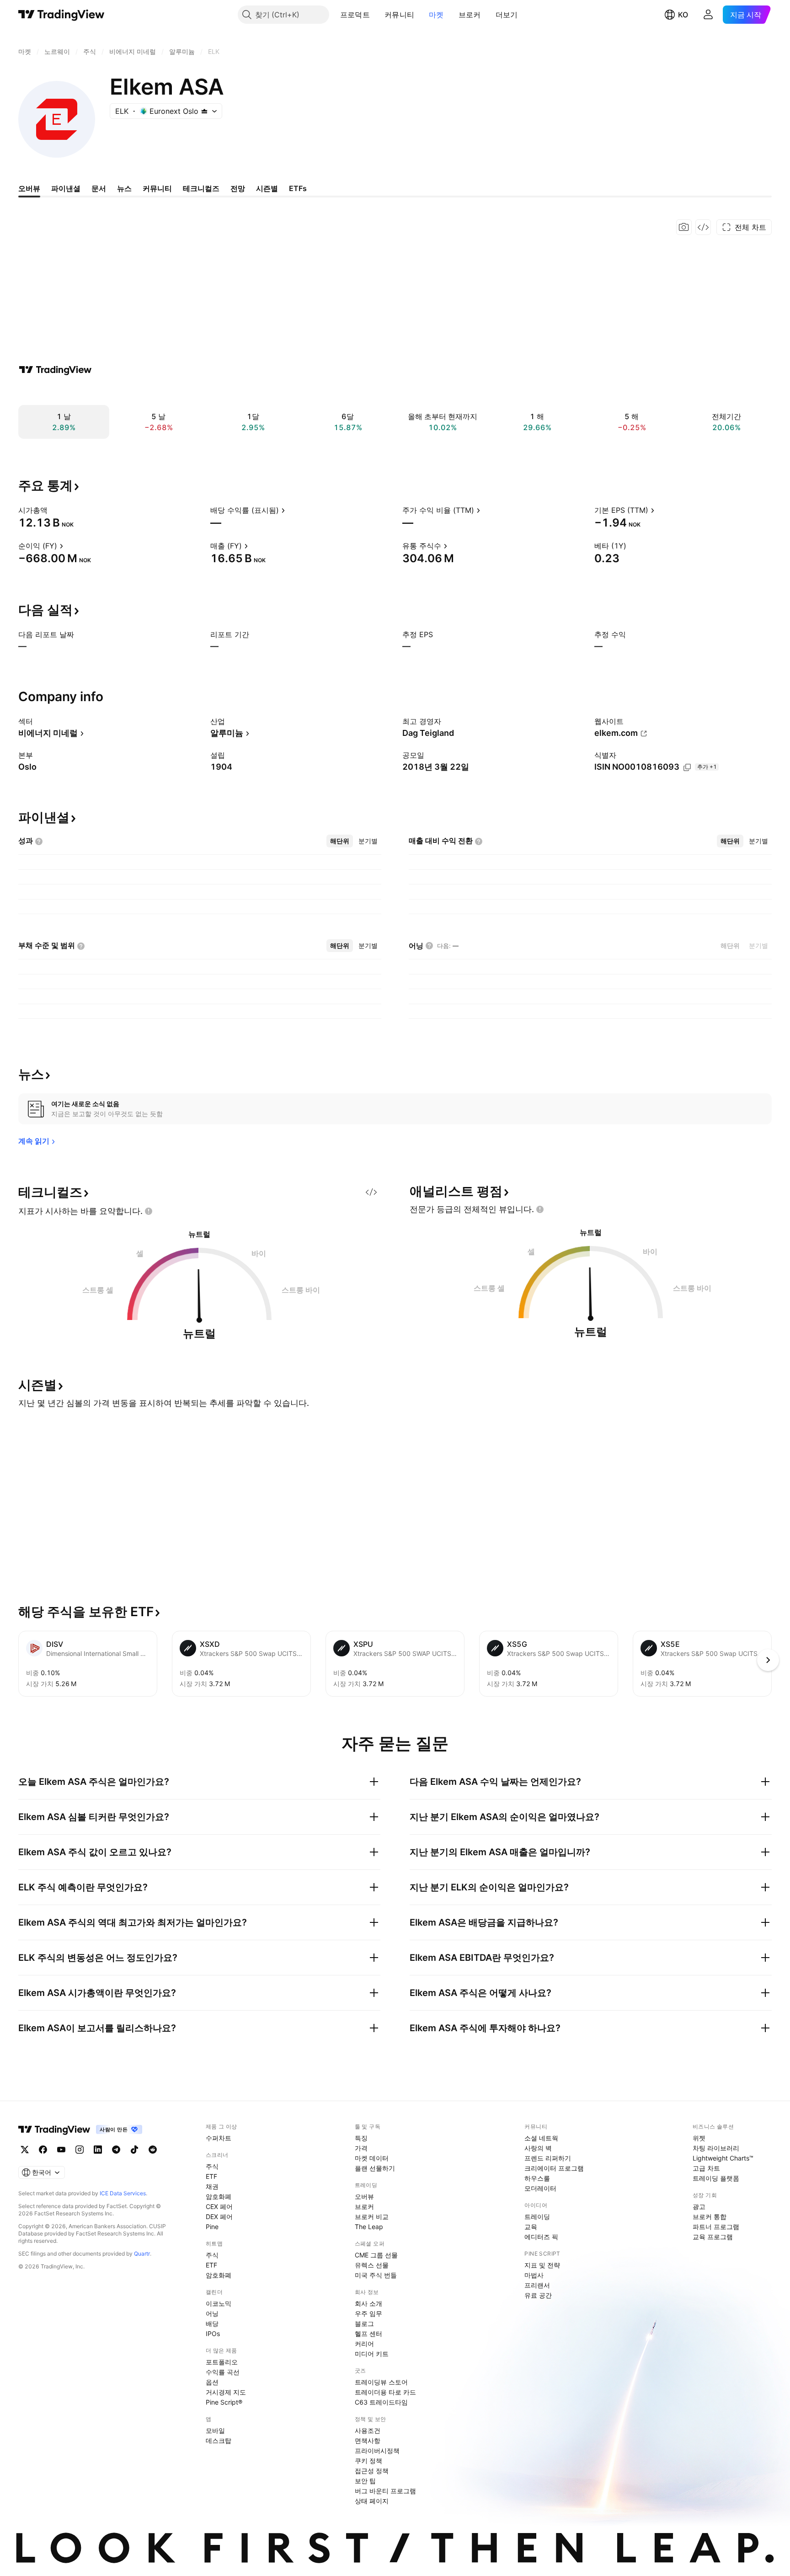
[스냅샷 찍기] (684, 227)
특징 (361, 2138)
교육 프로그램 (713, 2237)
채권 (212, 2186)
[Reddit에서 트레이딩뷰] (153, 2150)
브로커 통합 (710, 2217)
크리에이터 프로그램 (554, 2168)
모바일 (215, 2430)
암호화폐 (219, 2196)
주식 (212, 2166)
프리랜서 (537, 2285)
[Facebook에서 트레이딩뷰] (43, 2150)
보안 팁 (365, 2481)
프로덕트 (355, 15)
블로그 (364, 2323)
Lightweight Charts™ (723, 2158)
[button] (377, 15)
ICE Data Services (123, 2193)
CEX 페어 (219, 2206)
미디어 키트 (372, 2354)
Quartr (142, 2254)
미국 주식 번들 (376, 2275)
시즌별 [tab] (267, 188)
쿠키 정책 (368, 2461)
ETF (211, 2176)
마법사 (534, 2275)
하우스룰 (537, 2178)
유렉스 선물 (372, 2265)
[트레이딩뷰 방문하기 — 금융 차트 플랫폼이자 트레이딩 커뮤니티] (55, 370)
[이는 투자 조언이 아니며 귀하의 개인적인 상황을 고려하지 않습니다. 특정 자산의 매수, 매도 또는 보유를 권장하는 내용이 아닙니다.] (149, 1211)
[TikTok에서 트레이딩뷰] (134, 2150)
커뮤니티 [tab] (157, 188)
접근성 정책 (372, 2471)
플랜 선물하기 (375, 2168)
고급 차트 (706, 2168)
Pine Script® (224, 2402)
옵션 (212, 2382)
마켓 (436, 15)
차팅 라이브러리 (716, 2148)
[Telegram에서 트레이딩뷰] (116, 2150)
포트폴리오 (222, 2362)
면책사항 (368, 2440)
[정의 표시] (53, 510)
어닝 (212, 2313)
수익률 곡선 (223, 2372)
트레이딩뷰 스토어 (381, 2382)
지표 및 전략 (542, 2265)
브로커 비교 (372, 2217)
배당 (212, 2323)
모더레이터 (540, 2188)
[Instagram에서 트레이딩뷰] (80, 2150)
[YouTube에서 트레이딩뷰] (61, 2150)
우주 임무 (368, 2313)
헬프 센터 (368, 2334)
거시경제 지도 (226, 2392)
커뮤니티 (399, 15)
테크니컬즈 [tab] (201, 188)
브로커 (470, 15)
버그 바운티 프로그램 (385, 2491)
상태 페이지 (372, 2501)
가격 (361, 2148)
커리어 (364, 2344)
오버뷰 (364, 2196)
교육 (531, 2227)
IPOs (213, 2334)
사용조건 (368, 2430)
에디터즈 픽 (541, 2237)
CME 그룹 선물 (376, 2255)
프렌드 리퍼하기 (548, 2158)
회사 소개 (368, 2303)
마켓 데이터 (372, 2158)
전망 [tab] (238, 188)
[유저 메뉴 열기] (708, 15)
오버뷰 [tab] (29, 188)
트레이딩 (537, 2217)
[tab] (340, 841)
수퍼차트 (219, 2138)
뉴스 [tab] (124, 188)
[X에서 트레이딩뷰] (25, 2150)
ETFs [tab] (298, 188)
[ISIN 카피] (687, 767)
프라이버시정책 (377, 2451)
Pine (212, 2227)
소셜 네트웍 (541, 2138)
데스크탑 (219, 2440)
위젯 (699, 2138)
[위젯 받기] (703, 227)
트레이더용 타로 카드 (385, 2392)
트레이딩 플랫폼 (716, 2178)
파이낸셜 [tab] (66, 188)
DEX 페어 (219, 2217)
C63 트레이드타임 (381, 2402)
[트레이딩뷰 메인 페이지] (61, 15)
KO (683, 15)
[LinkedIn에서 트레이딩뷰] (98, 2150)
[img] (204, 111)
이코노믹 (219, 2303)
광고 (699, 2206)
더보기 (507, 15)
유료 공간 (538, 2295)
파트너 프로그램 (716, 2227)
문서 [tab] (99, 188)
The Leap (369, 2227)
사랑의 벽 (538, 2148)
